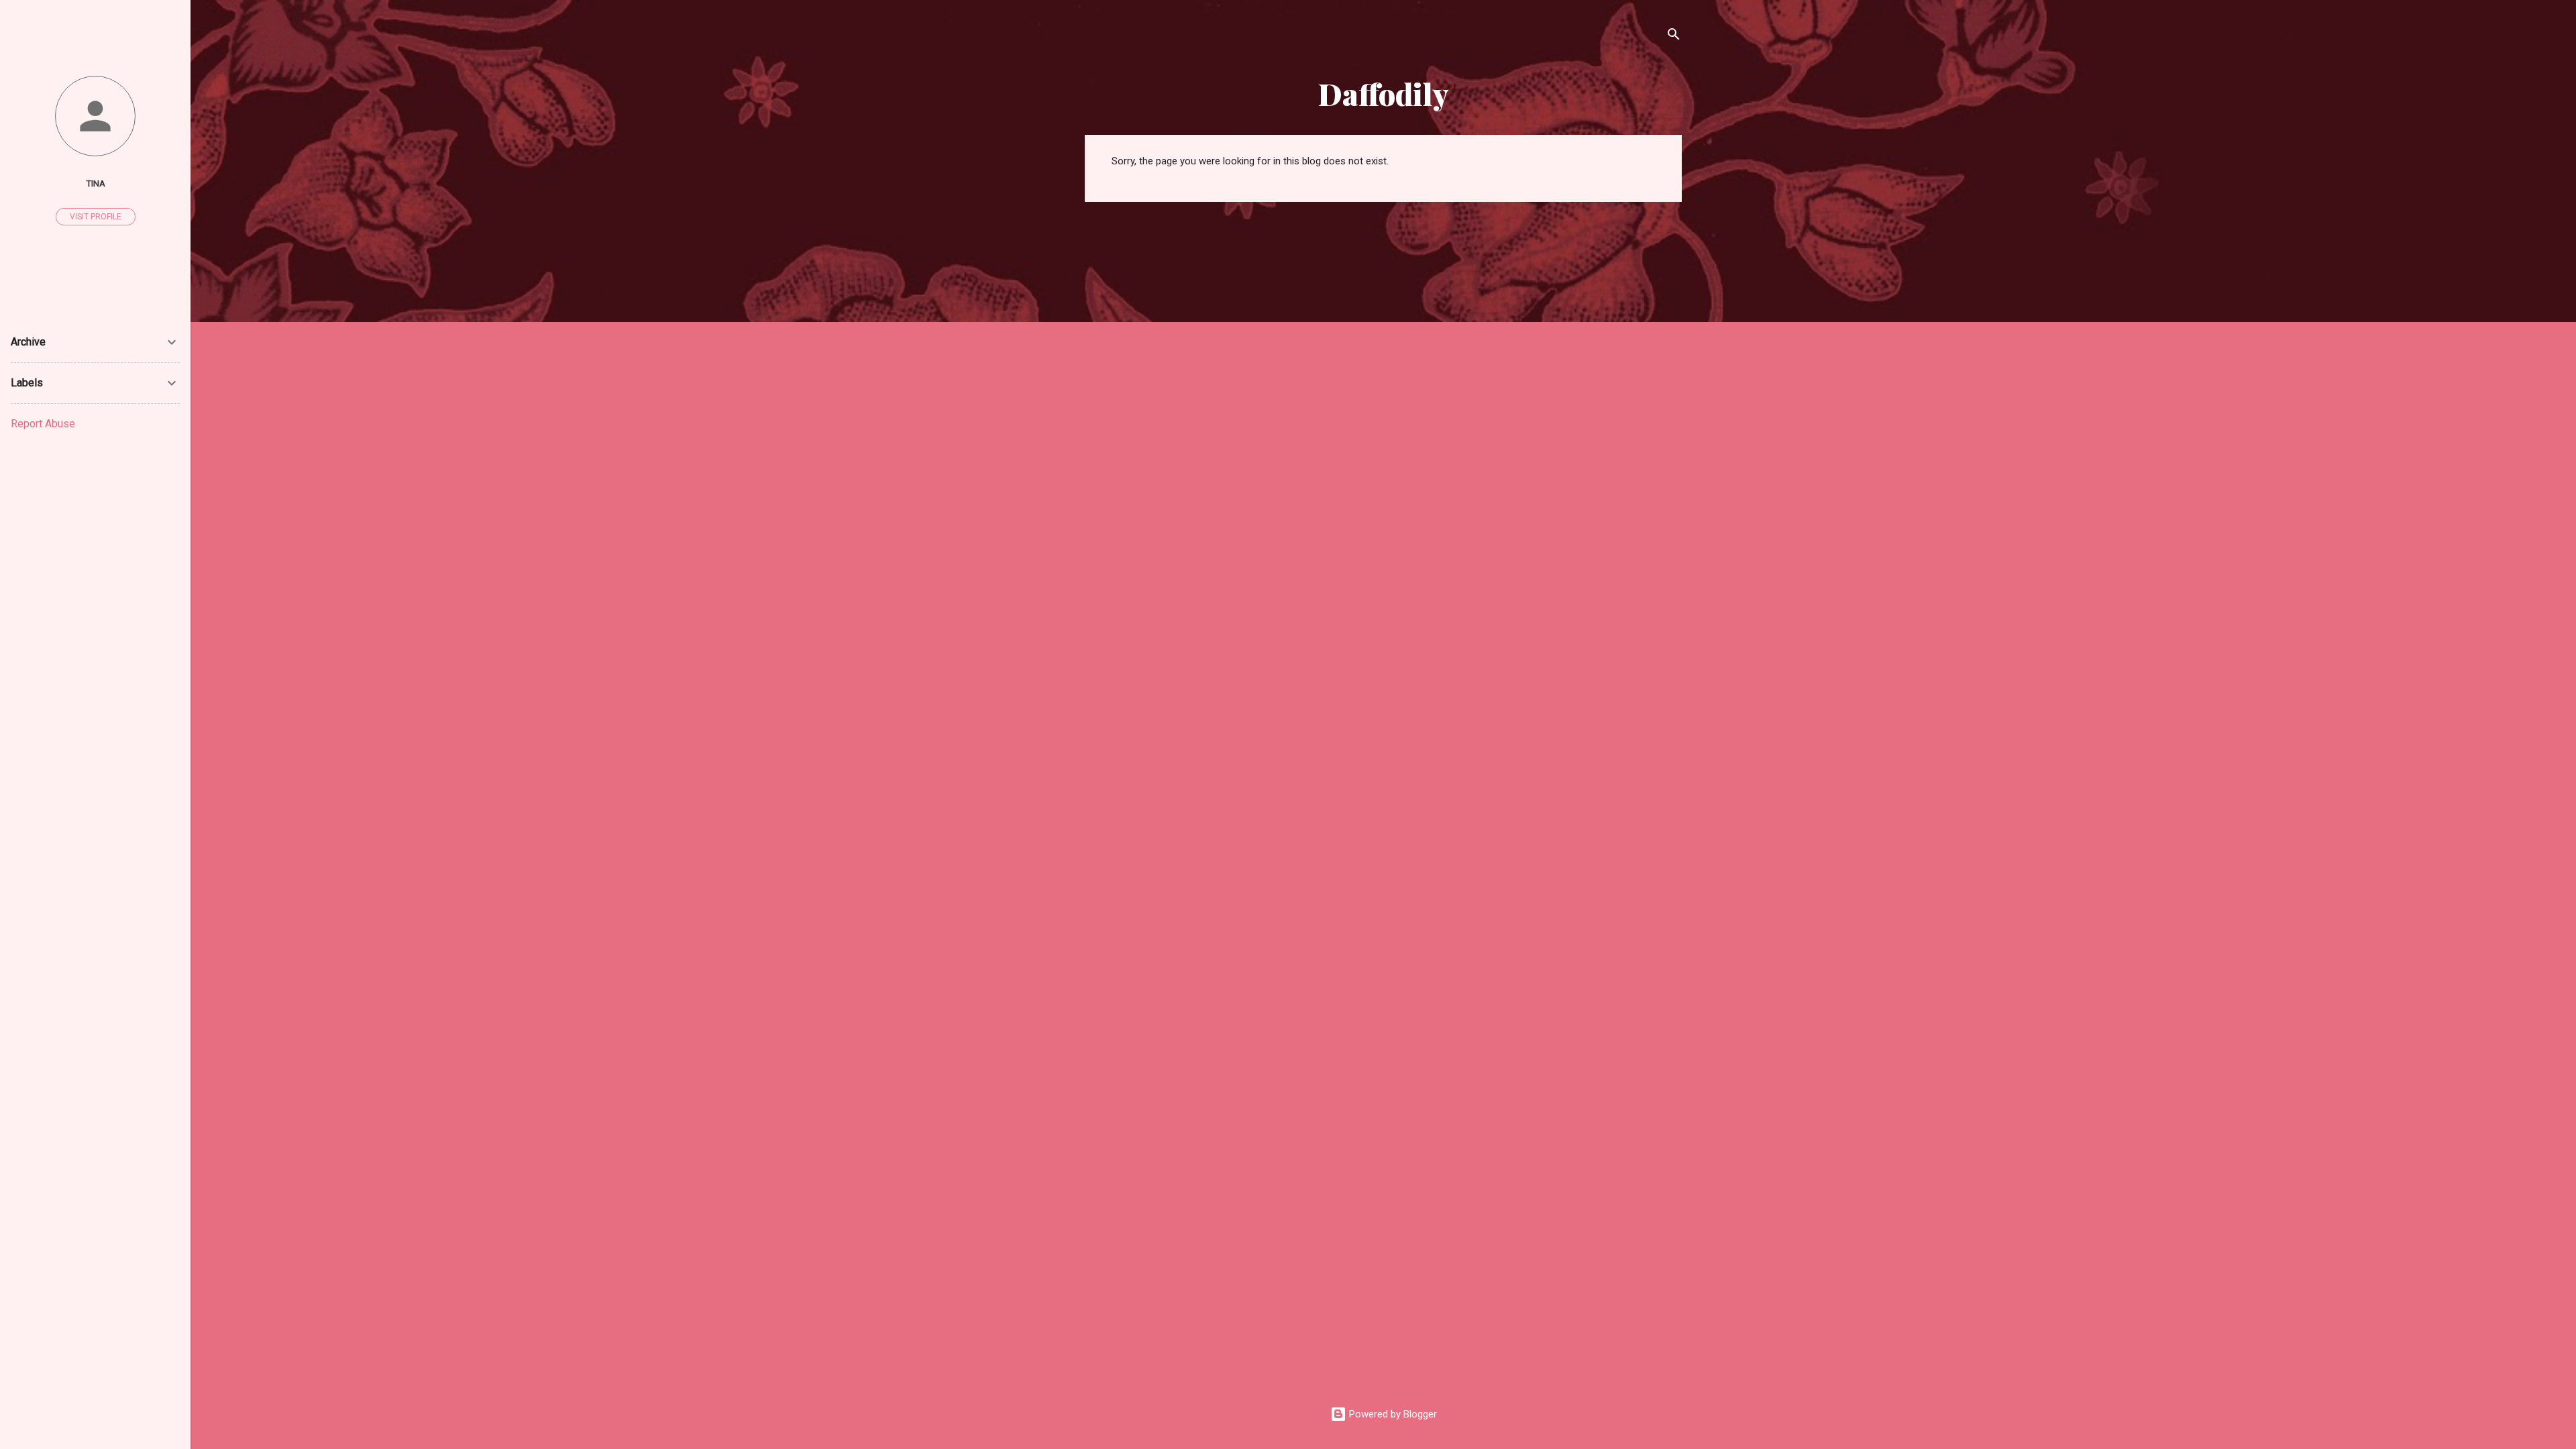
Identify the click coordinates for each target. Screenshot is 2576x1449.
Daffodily (1384, 94)
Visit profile (96, 217)
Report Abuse (43, 424)
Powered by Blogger (1392, 1414)
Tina (96, 183)
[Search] (1674, 37)
